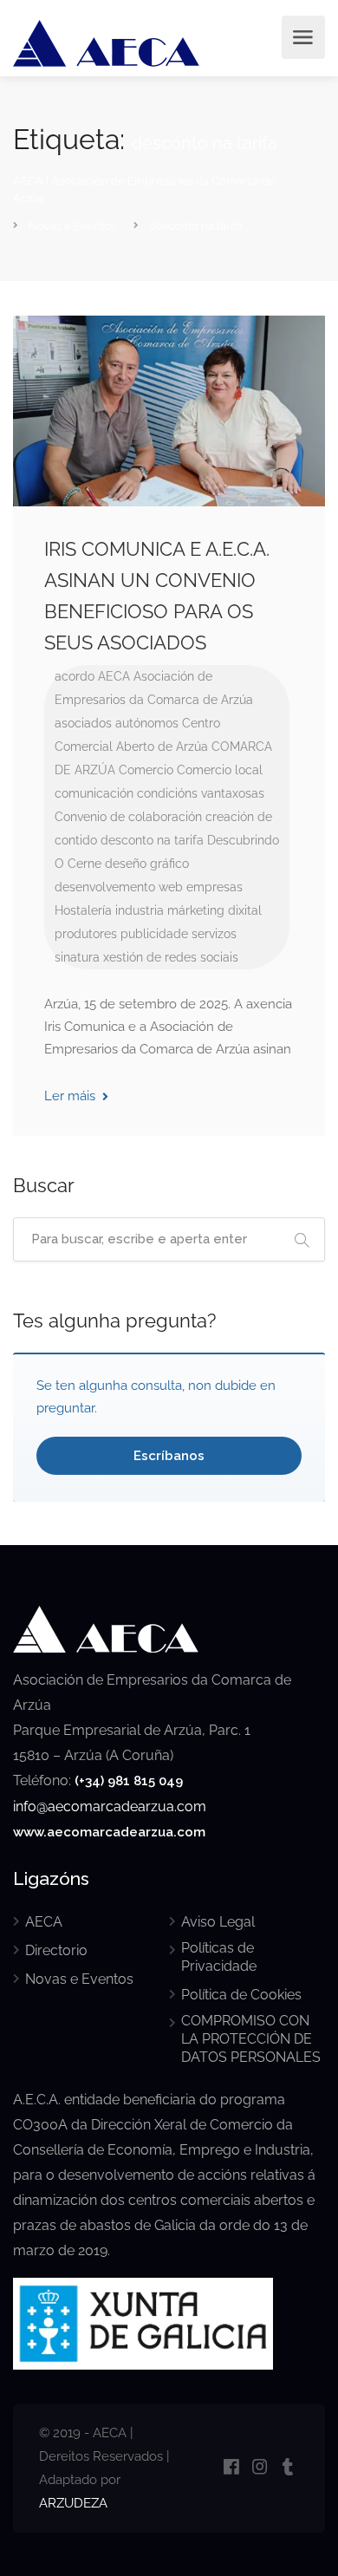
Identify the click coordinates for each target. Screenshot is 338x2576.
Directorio (56, 1950)
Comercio (146, 770)
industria (140, 910)
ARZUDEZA (73, 2503)
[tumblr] (288, 2468)
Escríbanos (169, 1456)
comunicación (94, 793)
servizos (214, 934)
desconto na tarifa (152, 840)
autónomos (147, 723)
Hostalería (83, 910)
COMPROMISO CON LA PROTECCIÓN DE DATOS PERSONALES (251, 2039)
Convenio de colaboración (128, 817)
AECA (114, 676)
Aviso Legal (218, 1922)
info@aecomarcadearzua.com (110, 1806)
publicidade (154, 934)
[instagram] (260, 2468)
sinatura (77, 957)
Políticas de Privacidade (219, 1957)
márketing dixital (214, 910)
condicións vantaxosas (201, 793)
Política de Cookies (241, 1995)
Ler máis (71, 1096)
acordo (75, 676)
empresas (214, 887)
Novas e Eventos (79, 1979)
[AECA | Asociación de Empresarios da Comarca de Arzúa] (106, 46)
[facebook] (231, 2468)
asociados (83, 723)
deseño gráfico (147, 864)
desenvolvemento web (119, 887)
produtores (86, 934)
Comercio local (220, 770)
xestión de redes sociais (171, 957)
